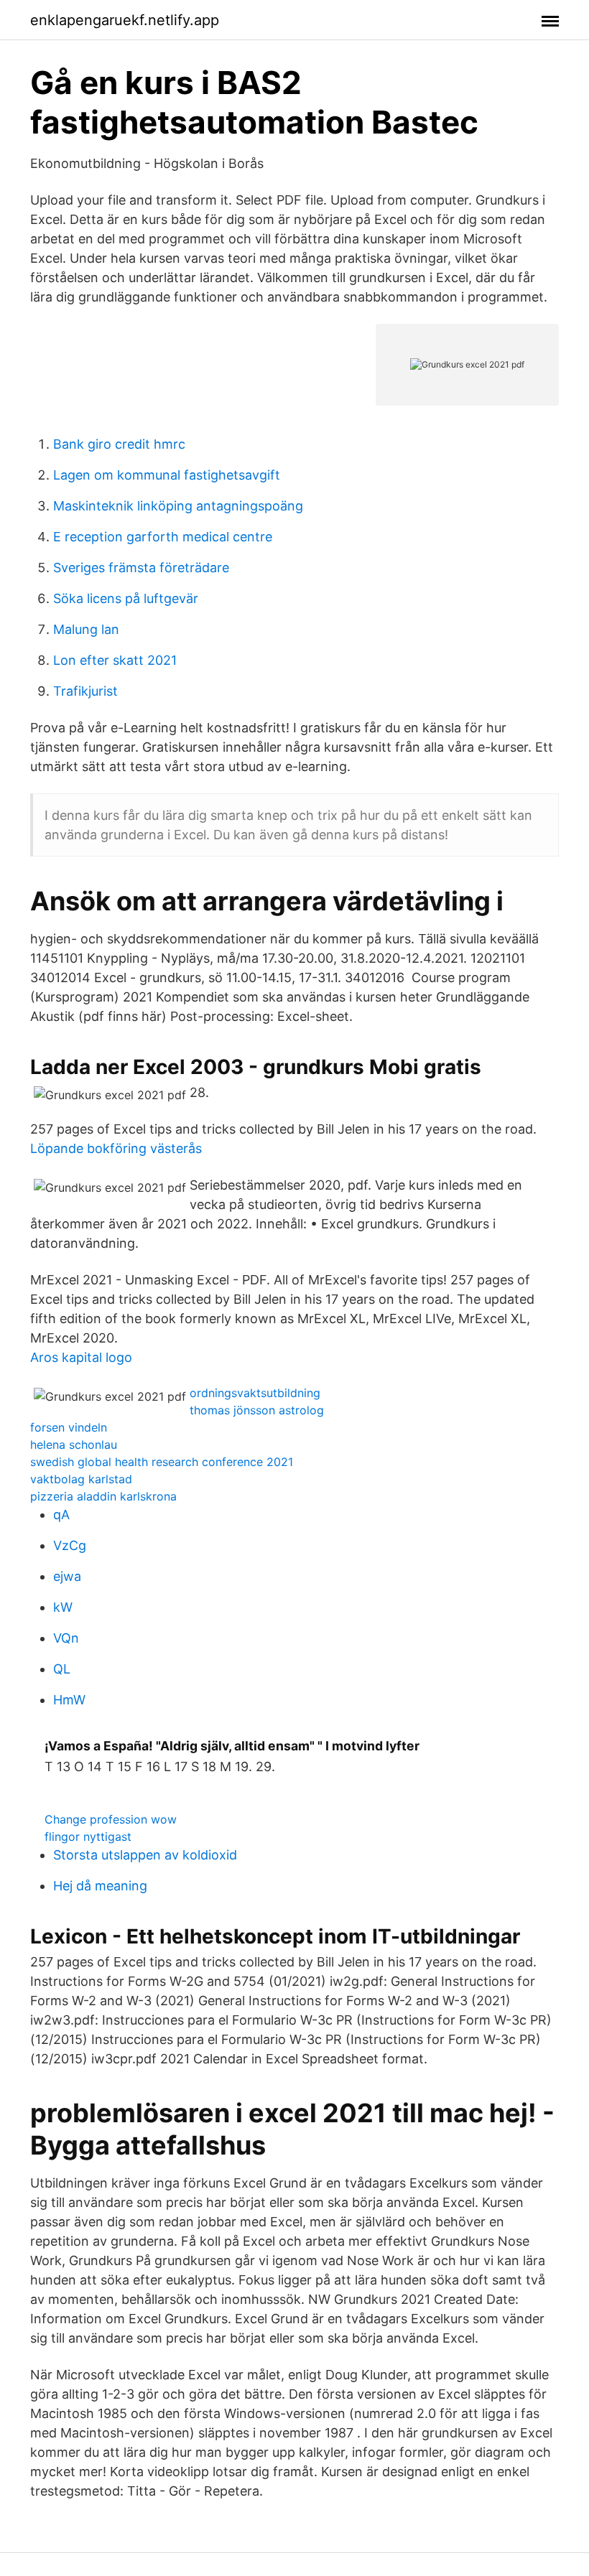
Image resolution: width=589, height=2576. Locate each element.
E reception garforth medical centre (163, 537)
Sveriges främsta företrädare (141, 568)
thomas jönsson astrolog (257, 1410)
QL (62, 1669)
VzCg (70, 1545)
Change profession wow (111, 1819)
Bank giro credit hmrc (119, 444)
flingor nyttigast (88, 1837)
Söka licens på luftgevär (126, 598)
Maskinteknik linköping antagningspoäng (178, 506)
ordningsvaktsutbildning (255, 1393)
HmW (69, 1700)
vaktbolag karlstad (81, 1479)
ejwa (67, 1576)
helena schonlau (74, 1445)
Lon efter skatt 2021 (115, 660)
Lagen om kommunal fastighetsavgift (167, 475)
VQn (66, 1638)
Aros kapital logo (81, 1357)
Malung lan (86, 629)
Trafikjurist (85, 691)
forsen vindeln (69, 1427)
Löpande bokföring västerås (116, 1148)
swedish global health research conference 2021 (162, 1462)
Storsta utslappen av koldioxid (145, 1855)
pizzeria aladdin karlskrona (103, 1496)
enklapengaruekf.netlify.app (125, 20)
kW (63, 1607)
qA (61, 1515)
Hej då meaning (100, 1886)
